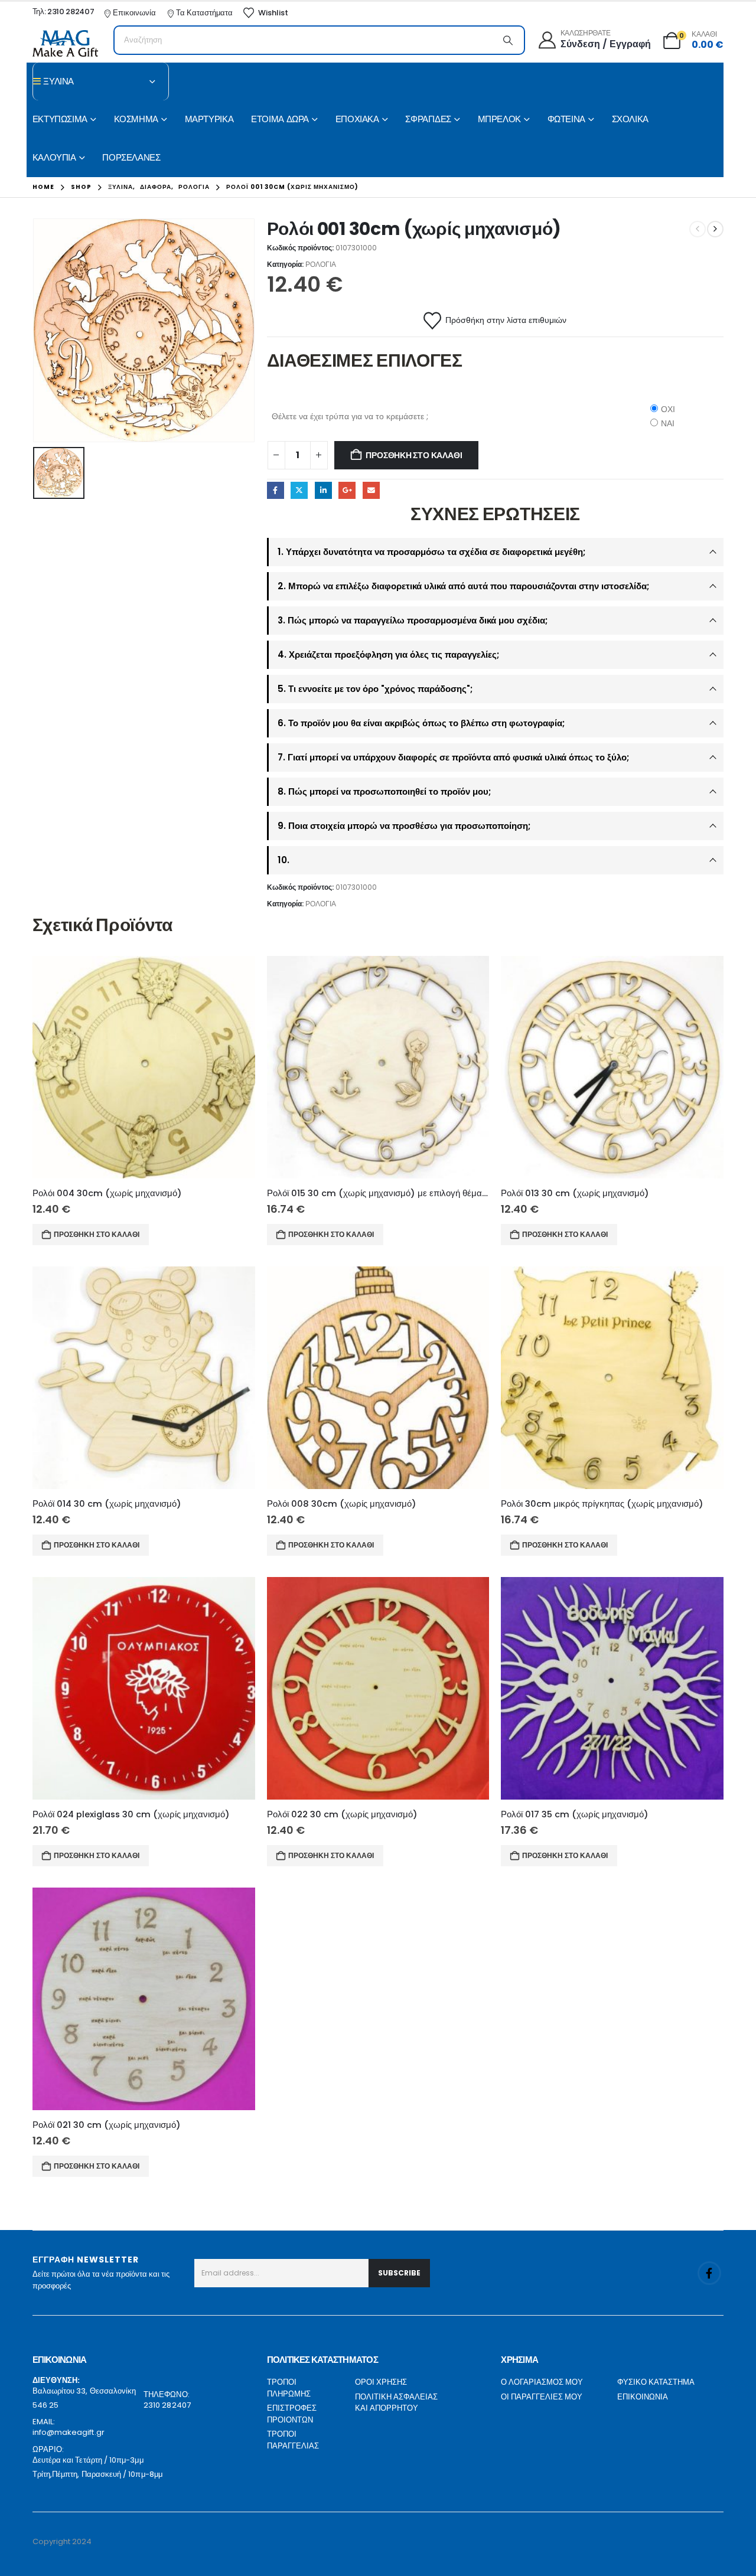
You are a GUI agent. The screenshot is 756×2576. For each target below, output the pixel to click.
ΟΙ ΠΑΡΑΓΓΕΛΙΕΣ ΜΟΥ (542, 2397)
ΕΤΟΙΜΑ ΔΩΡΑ (280, 119)
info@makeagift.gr (69, 2432)
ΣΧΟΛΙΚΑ (630, 119)
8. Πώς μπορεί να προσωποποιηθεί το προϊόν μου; (384, 791)
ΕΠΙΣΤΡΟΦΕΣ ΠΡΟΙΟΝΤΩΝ (292, 2414)
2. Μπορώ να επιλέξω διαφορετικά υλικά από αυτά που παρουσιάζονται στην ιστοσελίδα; (463, 586)
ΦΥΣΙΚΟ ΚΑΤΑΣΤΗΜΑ (656, 2382)
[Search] (508, 40)
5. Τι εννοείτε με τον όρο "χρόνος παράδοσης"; (375, 689)
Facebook (276, 490)
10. (283, 860)
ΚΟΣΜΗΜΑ (136, 119)
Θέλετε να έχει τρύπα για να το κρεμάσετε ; (350, 416)
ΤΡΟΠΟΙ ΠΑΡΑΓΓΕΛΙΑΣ (293, 2440)
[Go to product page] (144, 1067)
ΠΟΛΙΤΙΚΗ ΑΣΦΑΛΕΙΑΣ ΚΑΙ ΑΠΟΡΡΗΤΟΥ (396, 2403)
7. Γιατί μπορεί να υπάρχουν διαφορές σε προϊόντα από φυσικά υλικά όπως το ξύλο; (453, 757)
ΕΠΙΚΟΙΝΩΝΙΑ (643, 2397)
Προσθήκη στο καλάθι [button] (97, 1234)
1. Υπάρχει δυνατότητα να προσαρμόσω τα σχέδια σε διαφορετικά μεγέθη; (431, 552)
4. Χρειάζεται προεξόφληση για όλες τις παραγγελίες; (388, 654)
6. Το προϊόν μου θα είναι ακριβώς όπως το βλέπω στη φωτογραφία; (421, 723)
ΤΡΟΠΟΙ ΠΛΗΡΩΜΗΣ (289, 2388)
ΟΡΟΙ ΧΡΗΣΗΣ (381, 2382)
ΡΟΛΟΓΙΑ (321, 264)
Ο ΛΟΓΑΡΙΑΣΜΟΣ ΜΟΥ (542, 2382)
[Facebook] (709, 2273)
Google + (347, 490)
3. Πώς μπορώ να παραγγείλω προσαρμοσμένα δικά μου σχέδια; (413, 620)
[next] (715, 229)
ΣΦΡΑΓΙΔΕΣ (428, 119)
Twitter (299, 490)
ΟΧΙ (668, 409)
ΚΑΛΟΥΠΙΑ (54, 157)
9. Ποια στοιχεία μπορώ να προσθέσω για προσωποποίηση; (404, 826)
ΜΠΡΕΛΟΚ (499, 119)
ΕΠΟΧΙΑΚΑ (357, 119)
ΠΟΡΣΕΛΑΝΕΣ (131, 157)
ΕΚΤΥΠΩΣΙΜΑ (60, 119)
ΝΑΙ (668, 423)
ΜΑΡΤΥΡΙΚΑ (209, 119)
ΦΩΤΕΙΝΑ (566, 119)
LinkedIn (323, 490)
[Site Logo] (65, 43)
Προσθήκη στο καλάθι (414, 455)
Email (371, 490)
